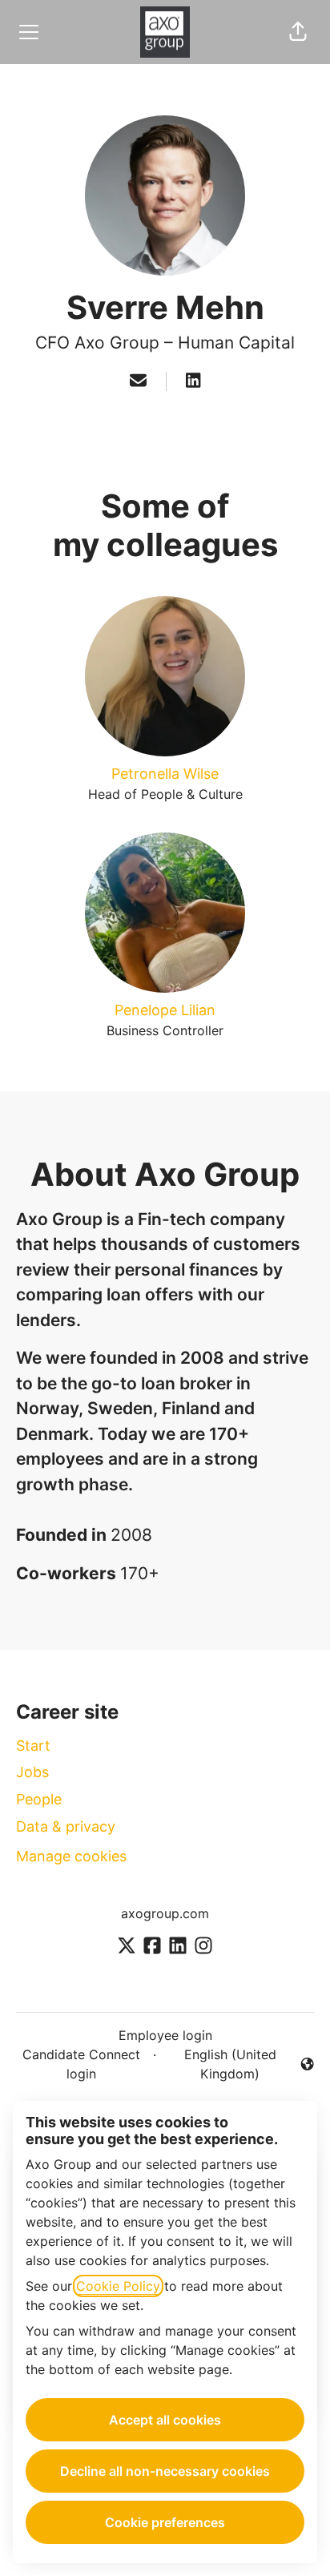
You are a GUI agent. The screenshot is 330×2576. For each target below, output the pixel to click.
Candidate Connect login (81, 2064)
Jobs (32, 1772)
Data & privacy (66, 1826)
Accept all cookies (165, 2420)
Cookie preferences (165, 2522)
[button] (298, 32)
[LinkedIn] (193, 381)
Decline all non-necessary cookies (165, 2471)
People (39, 1799)
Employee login (165, 2035)
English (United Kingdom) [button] (219, 2064)
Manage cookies (71, 1856)
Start (33, 1746)
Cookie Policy (118, 2286)
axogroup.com (165, 1913)
